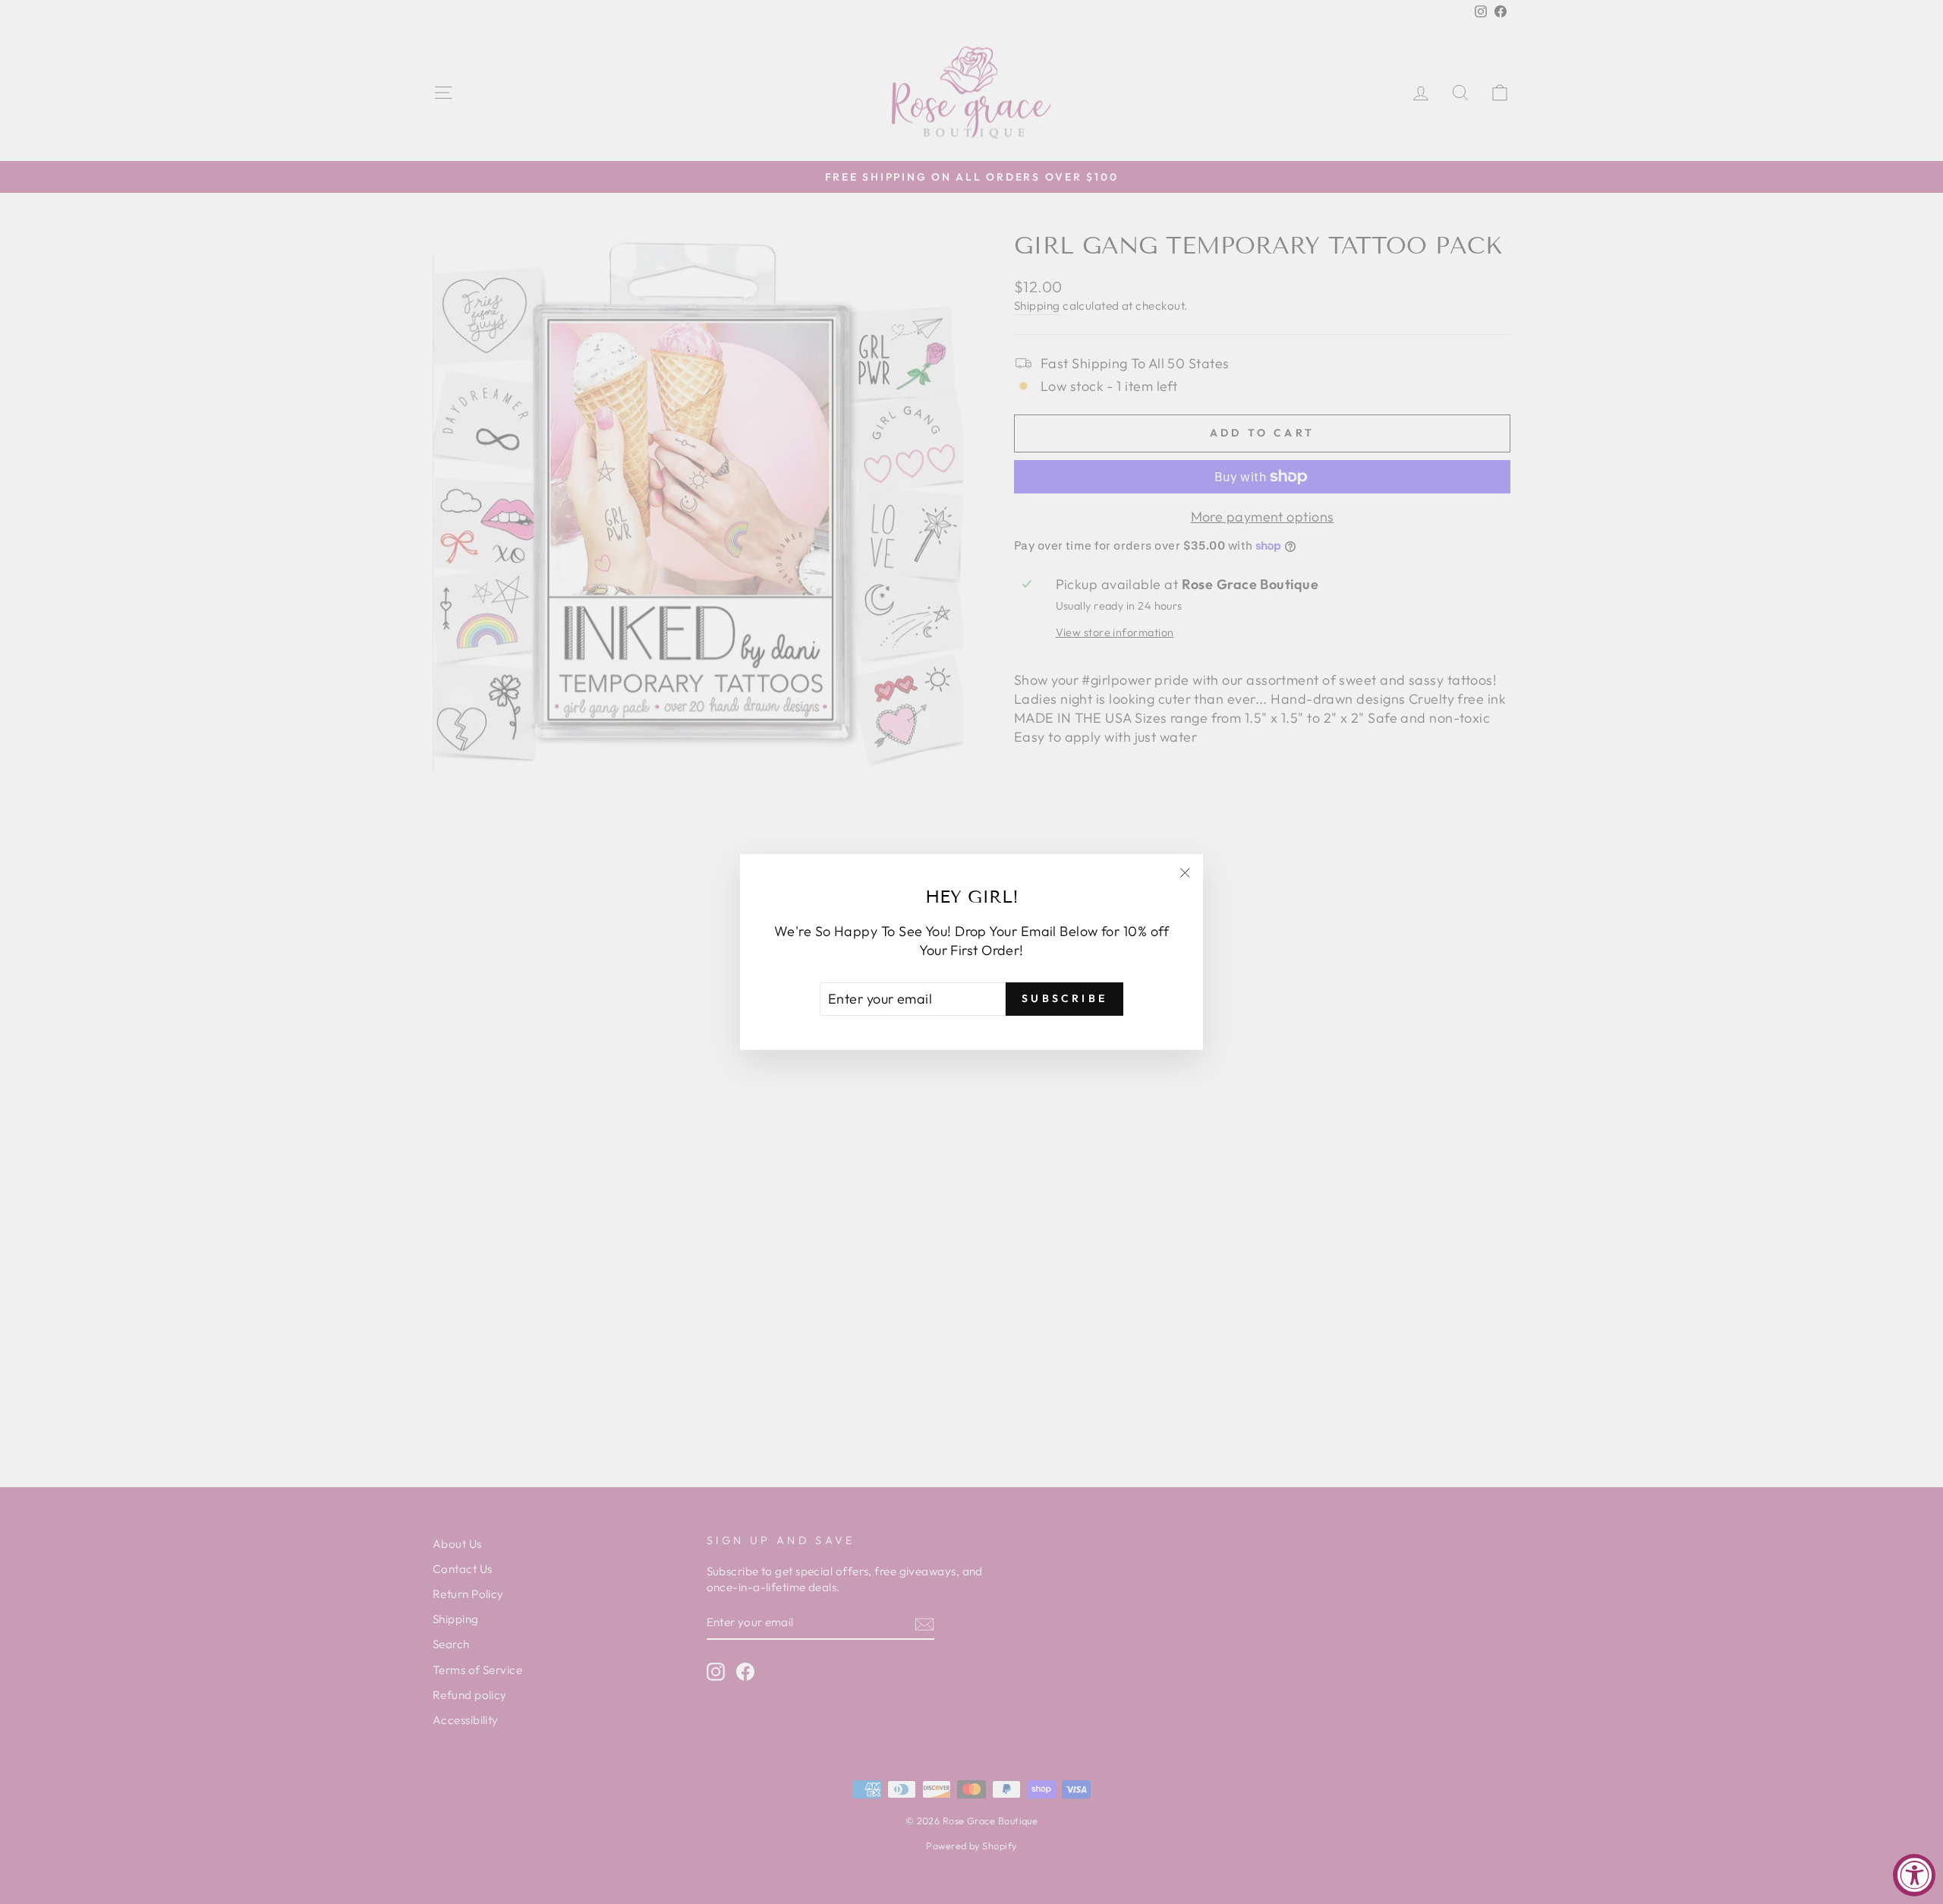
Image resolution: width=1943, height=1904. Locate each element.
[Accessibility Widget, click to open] (1914, 1875)
